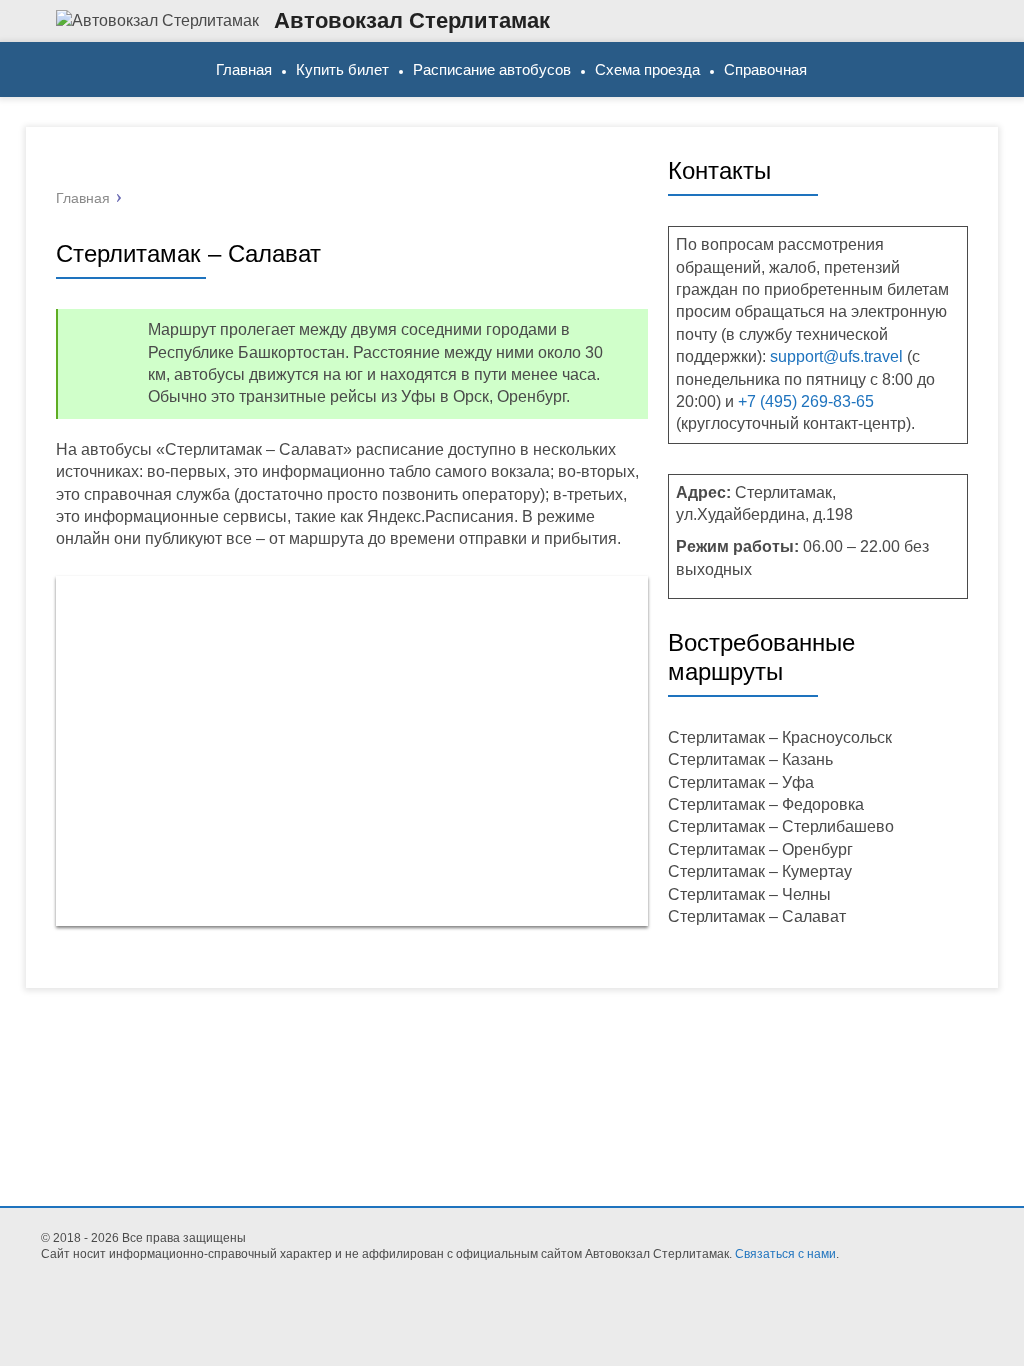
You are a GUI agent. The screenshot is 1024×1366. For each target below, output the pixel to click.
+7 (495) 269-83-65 (806, 401)
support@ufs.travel (836, 356)
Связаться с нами (785, 1254)
